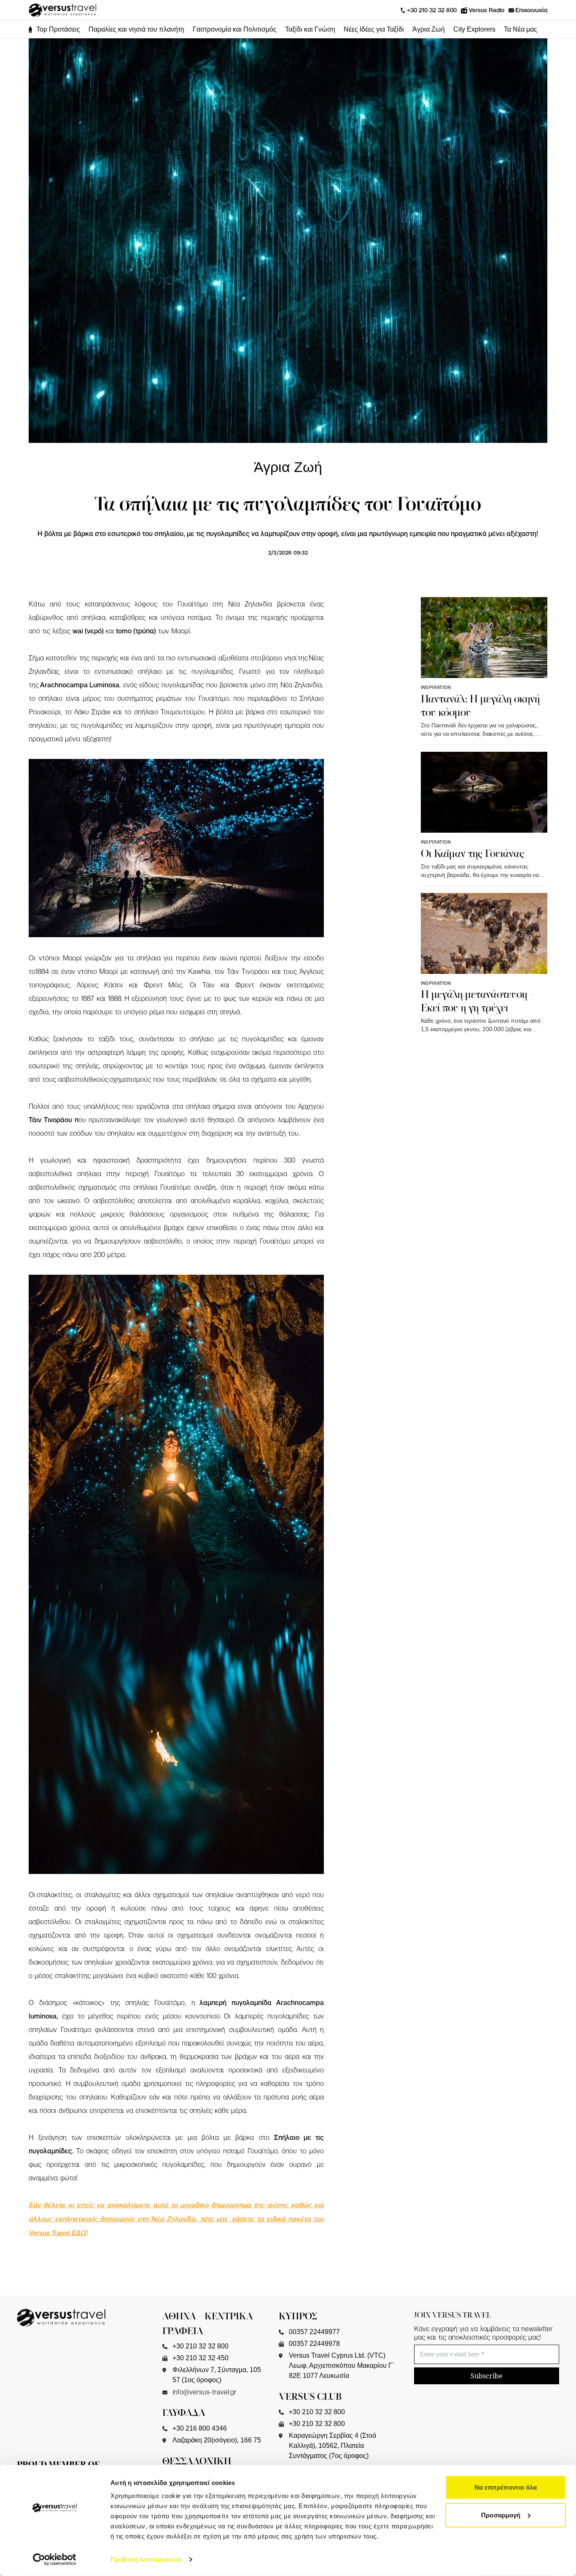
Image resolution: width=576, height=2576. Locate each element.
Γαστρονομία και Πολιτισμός (235, 29)
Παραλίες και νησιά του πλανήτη (136, 29)
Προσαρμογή (501, 2515)
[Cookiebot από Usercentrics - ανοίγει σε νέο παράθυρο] (55, 2560)
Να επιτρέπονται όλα (506, 2487)
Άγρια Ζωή (429, 29)
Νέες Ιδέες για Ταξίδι (374, 29)
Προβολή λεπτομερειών (146, 2559)
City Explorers (474, 29)
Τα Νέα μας (521, 29)
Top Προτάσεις (58, 29)
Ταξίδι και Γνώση (310, 29)
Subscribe (487, 2376)
